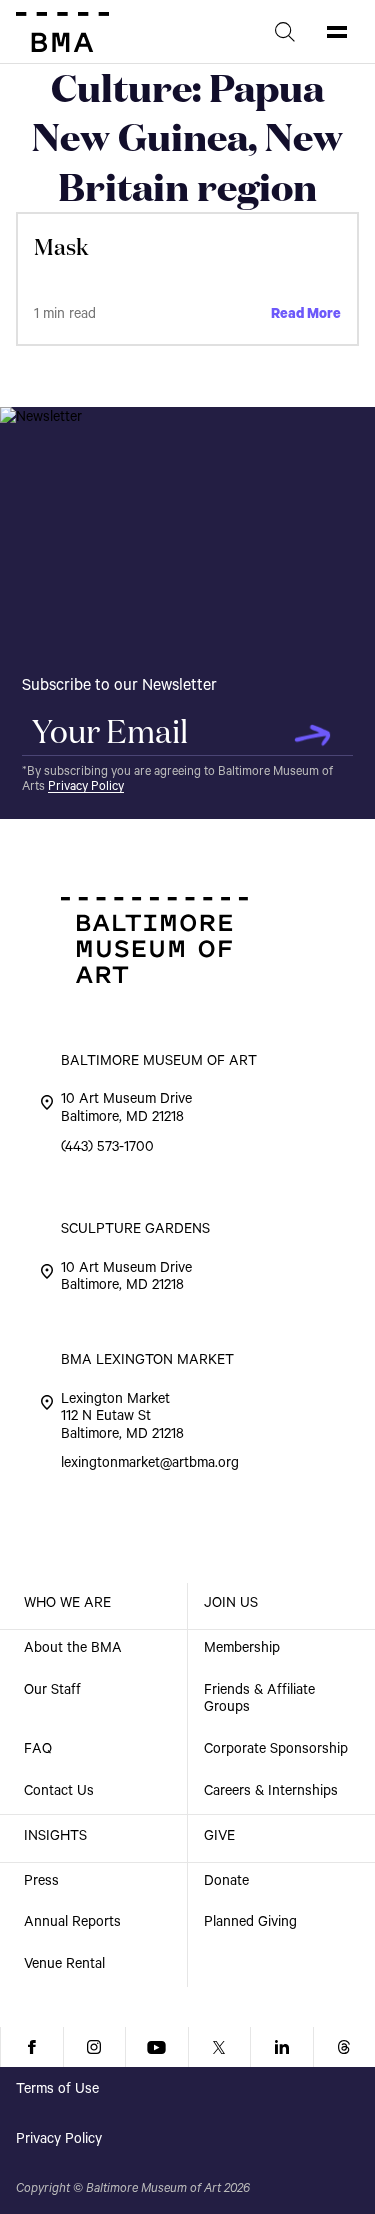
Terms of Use (57, 2091)
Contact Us (59, 1793)
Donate (226, 1883)
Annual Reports (72, 1924)
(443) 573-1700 (107, 1149)
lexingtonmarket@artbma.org (150, 1465)
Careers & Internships (271, 1793)
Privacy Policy (86, 788)
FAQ (38, 1751)
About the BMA (73, 1650)
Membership (242, 1650)
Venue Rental (64, 1966)
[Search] (285, 32)
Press (41, 1883)
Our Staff (52, 1692)
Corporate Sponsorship (276, 1751)
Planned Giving (250, 1924)
